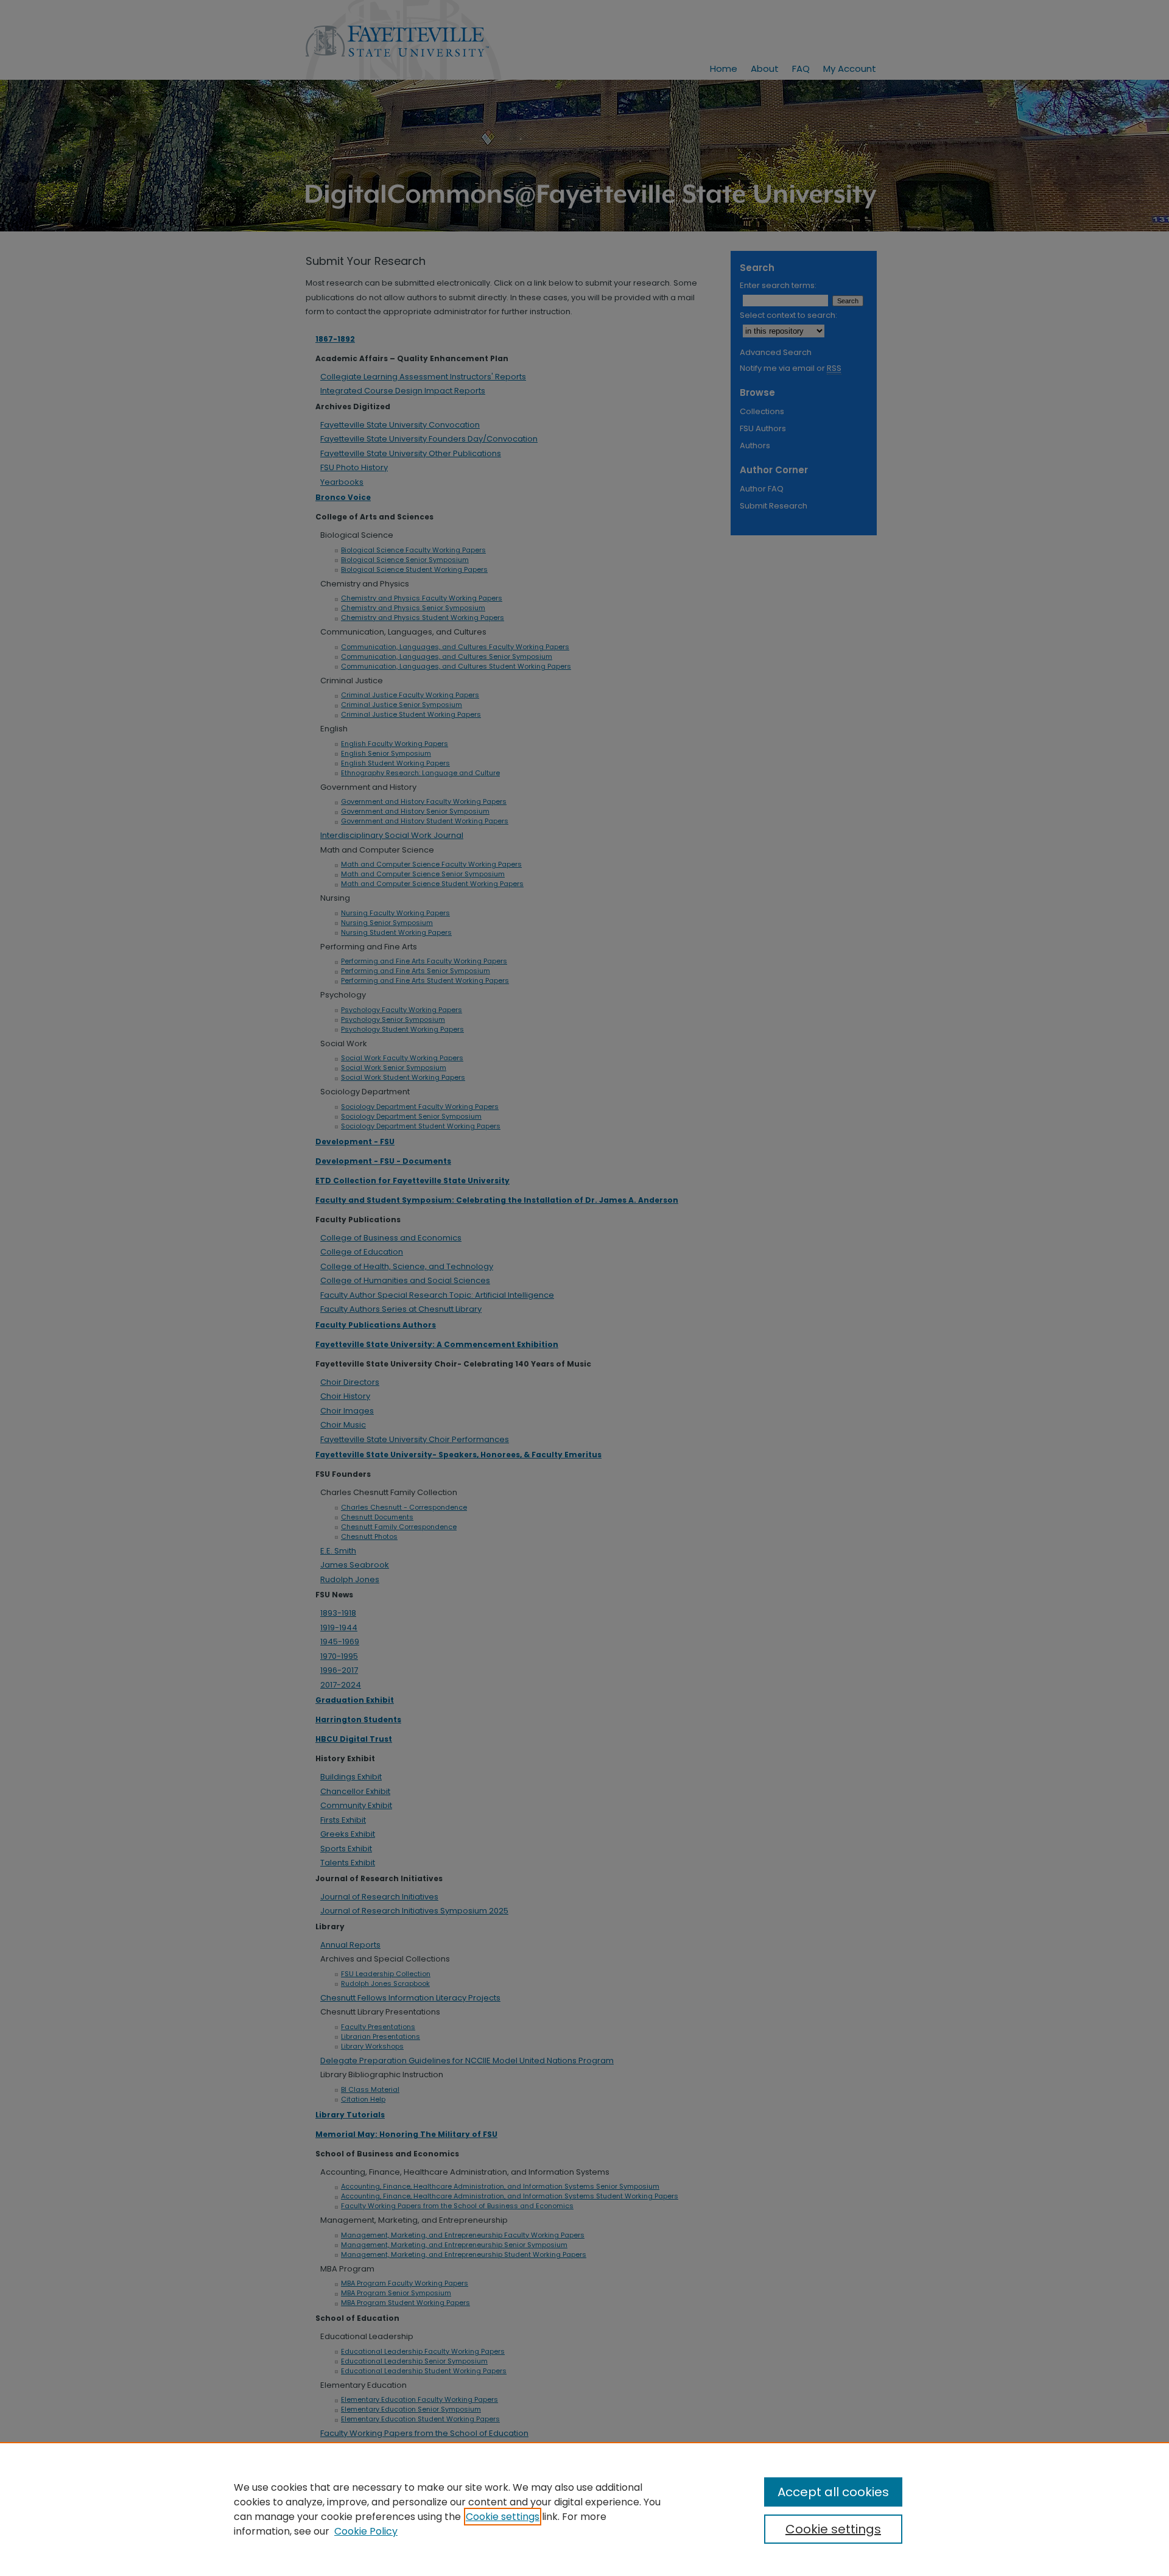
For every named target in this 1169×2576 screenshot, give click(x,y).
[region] (584, 2509)
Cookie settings (503, 2517)
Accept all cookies (833, 2492)
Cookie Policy (366, 2531)
